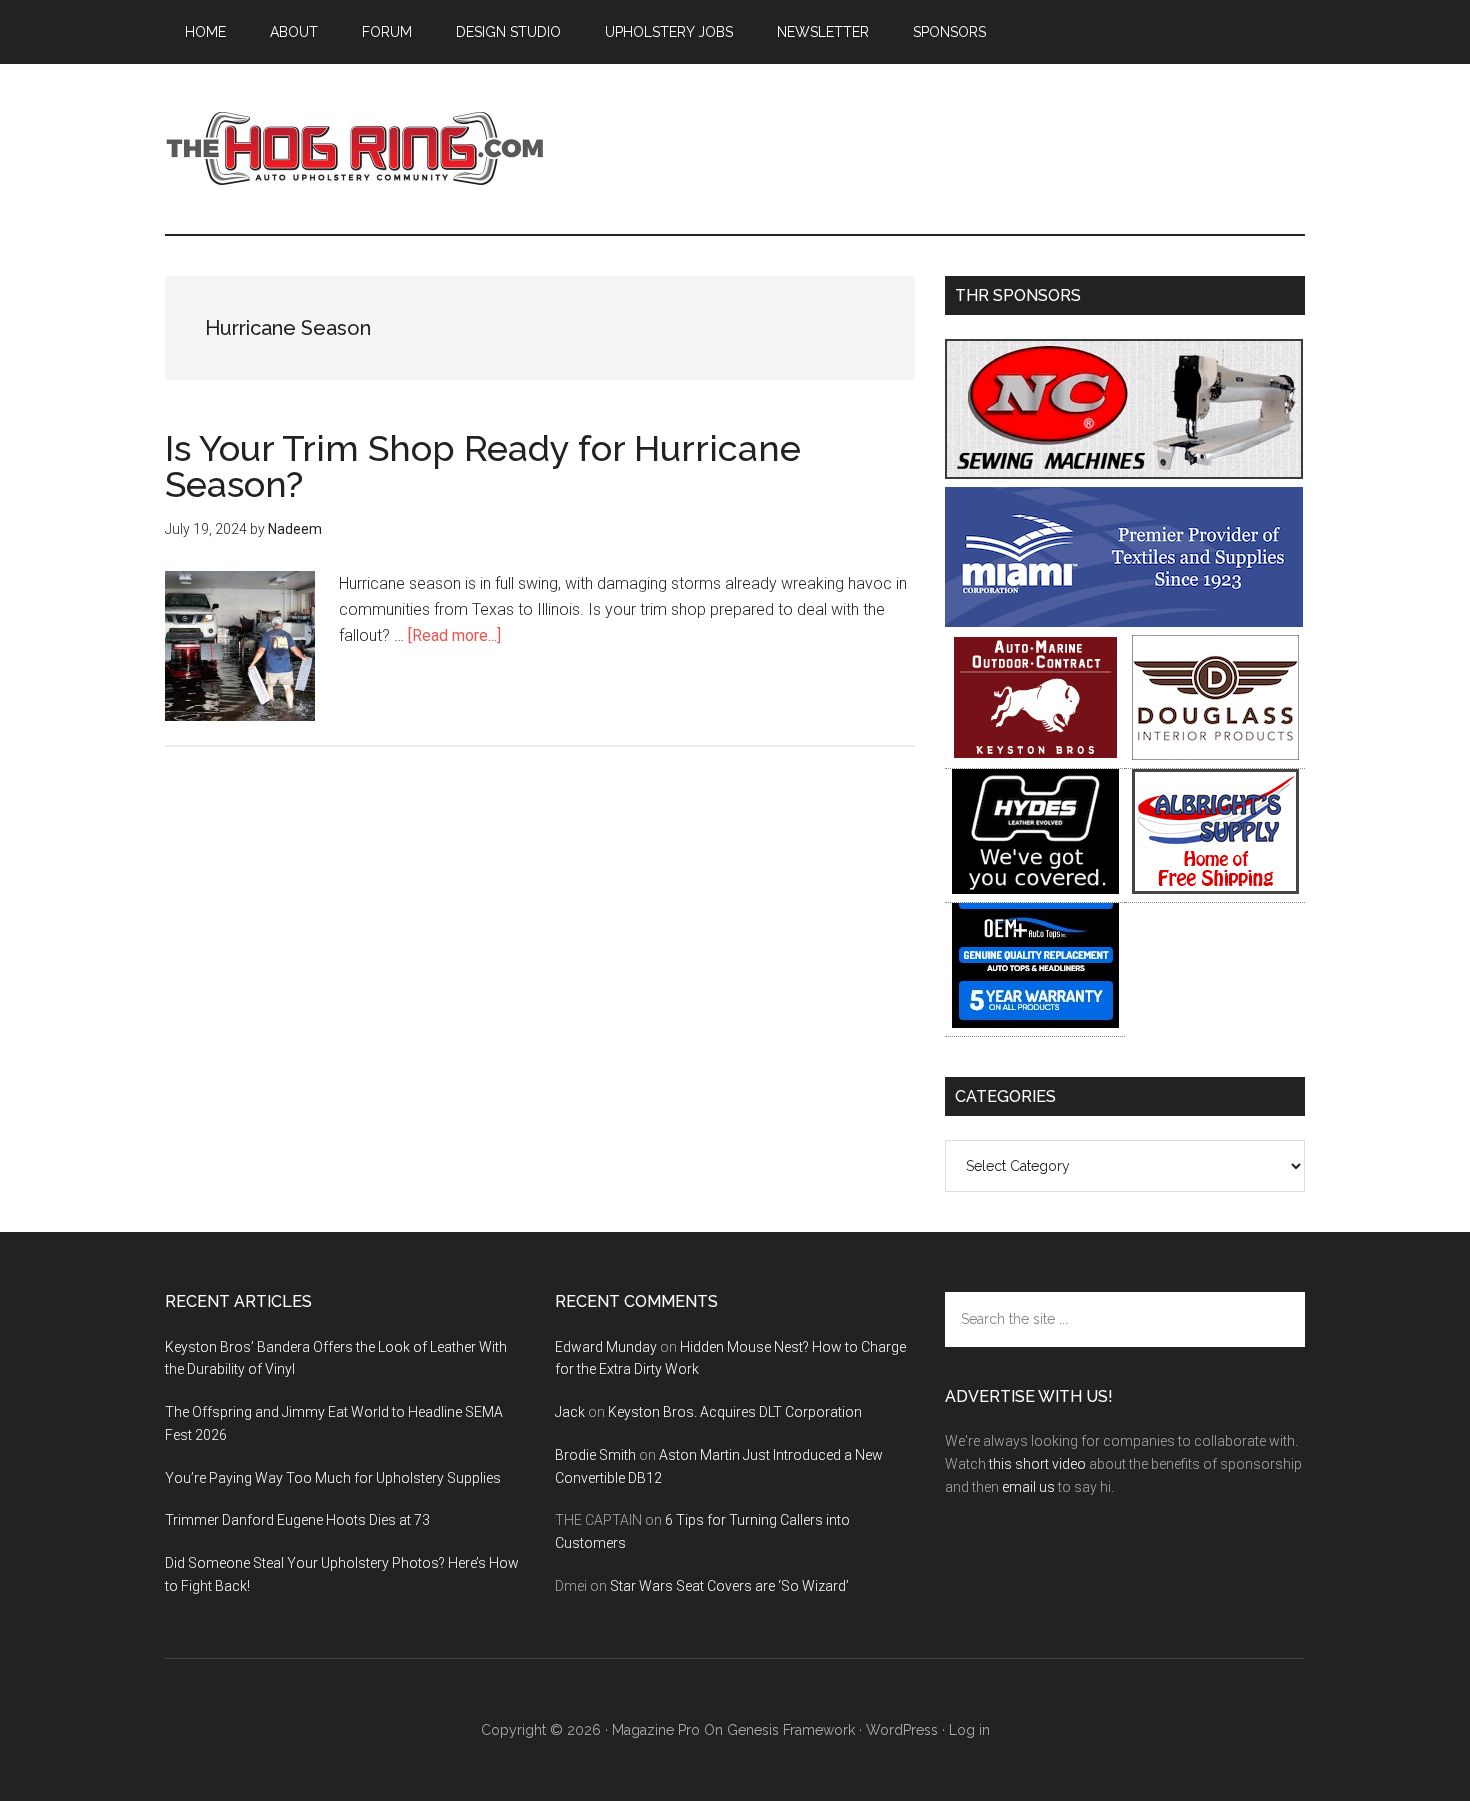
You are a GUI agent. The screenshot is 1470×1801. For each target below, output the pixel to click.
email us (1028, 1487)
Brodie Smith (595, 1455)
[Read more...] (454, 635)
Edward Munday (606, 1347)
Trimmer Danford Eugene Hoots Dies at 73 (297, 1520)
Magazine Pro (656, 1730)
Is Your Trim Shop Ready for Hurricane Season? (483, 466)
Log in (969, 1730)
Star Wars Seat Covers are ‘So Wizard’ (729, 1586)
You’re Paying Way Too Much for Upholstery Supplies (333, 1478)
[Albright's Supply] (1215, 888)
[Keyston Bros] (1035, 754)
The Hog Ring (355, 149)
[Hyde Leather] (1035, 888)
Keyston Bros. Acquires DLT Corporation (735, 1412)
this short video (1037, 1464)
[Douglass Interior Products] (1215, 754)
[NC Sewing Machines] (1124, 473)
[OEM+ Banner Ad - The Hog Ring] (1035, 1022)
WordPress (902, 1730)
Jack (570, 1412)
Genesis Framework (791, 1730)
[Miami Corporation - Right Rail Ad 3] (1124, 621)
